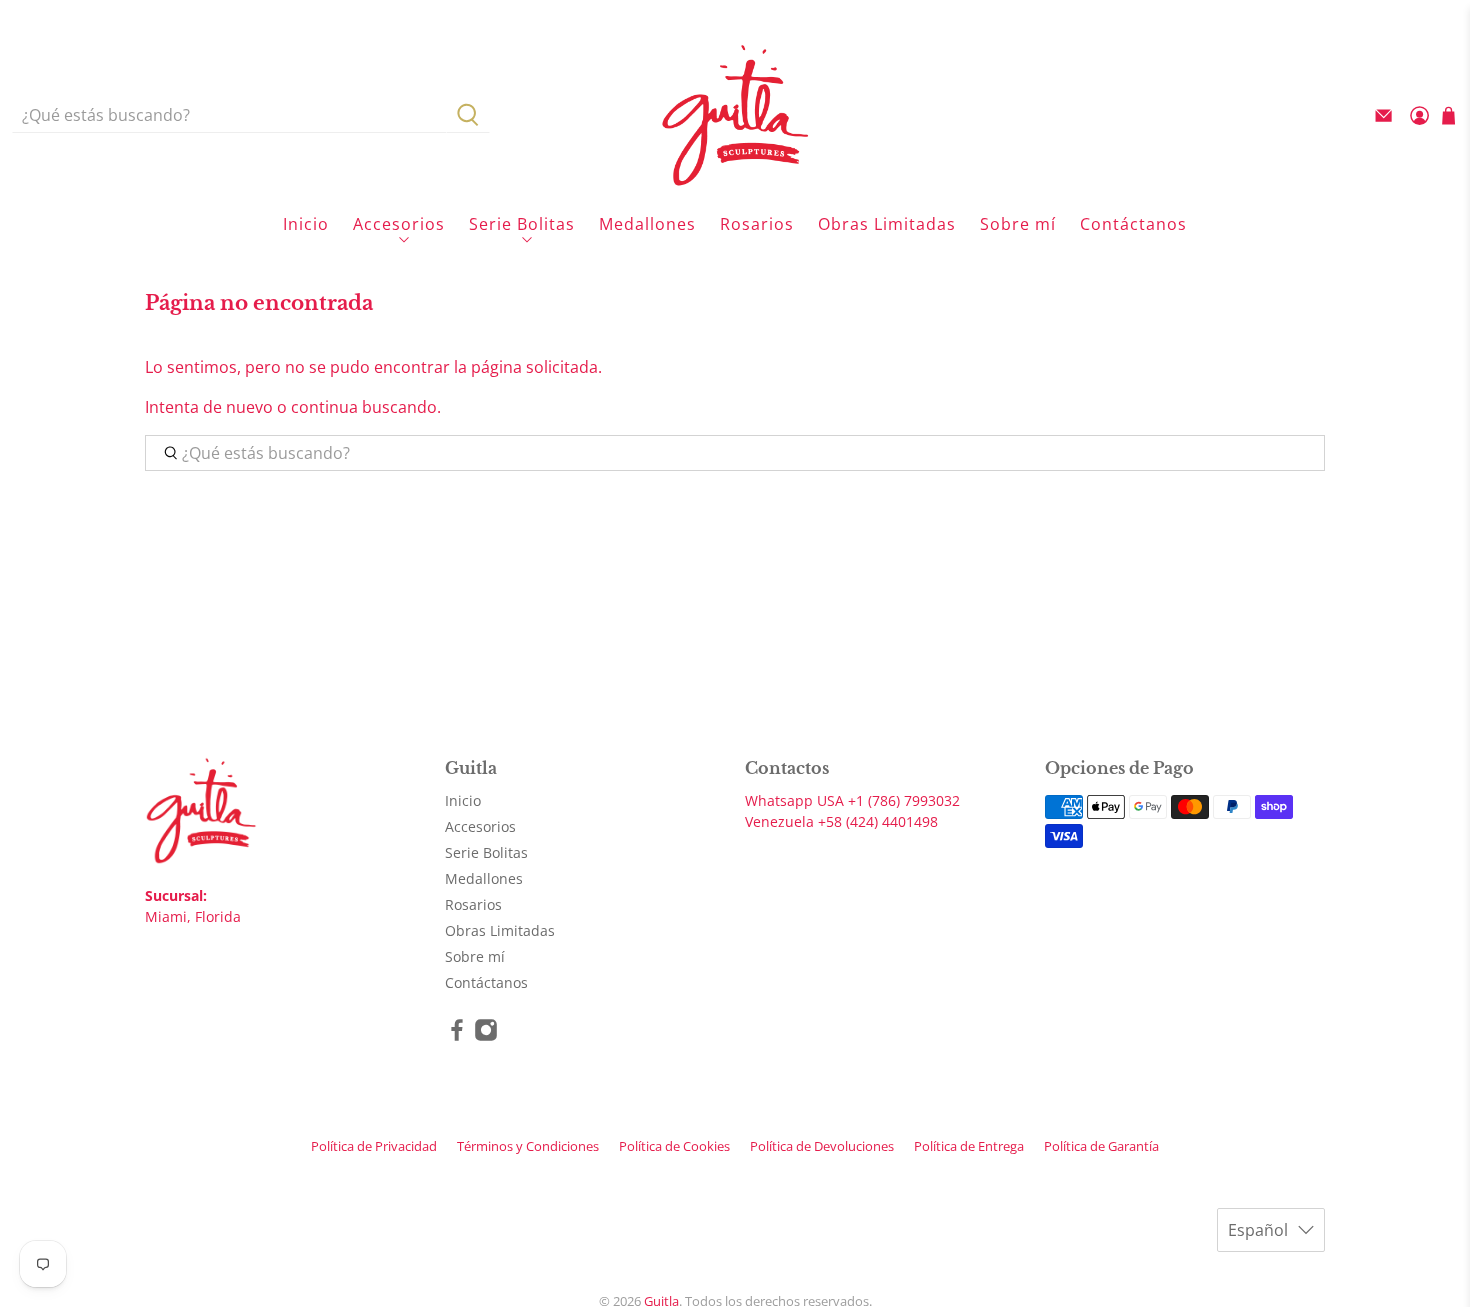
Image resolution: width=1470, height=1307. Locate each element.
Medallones (647, 224)
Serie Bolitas (522, 224)
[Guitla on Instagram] (486, 1036)
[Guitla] (735, 115)
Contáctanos (1133, 224)
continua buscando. (366, 407)
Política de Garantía (1101, 1146)
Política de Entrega (969, 1146)
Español (1258, 1230)
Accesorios (399, 224)
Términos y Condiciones (528, 1146)
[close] (1325, 15)
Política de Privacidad (374, 1146)
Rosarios (757, 224)
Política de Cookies (674, 1146)
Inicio (306, 224)
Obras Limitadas (887, 224)
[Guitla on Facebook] (457, 1036)
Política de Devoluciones (822, 1146)
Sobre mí (1018, 224)
